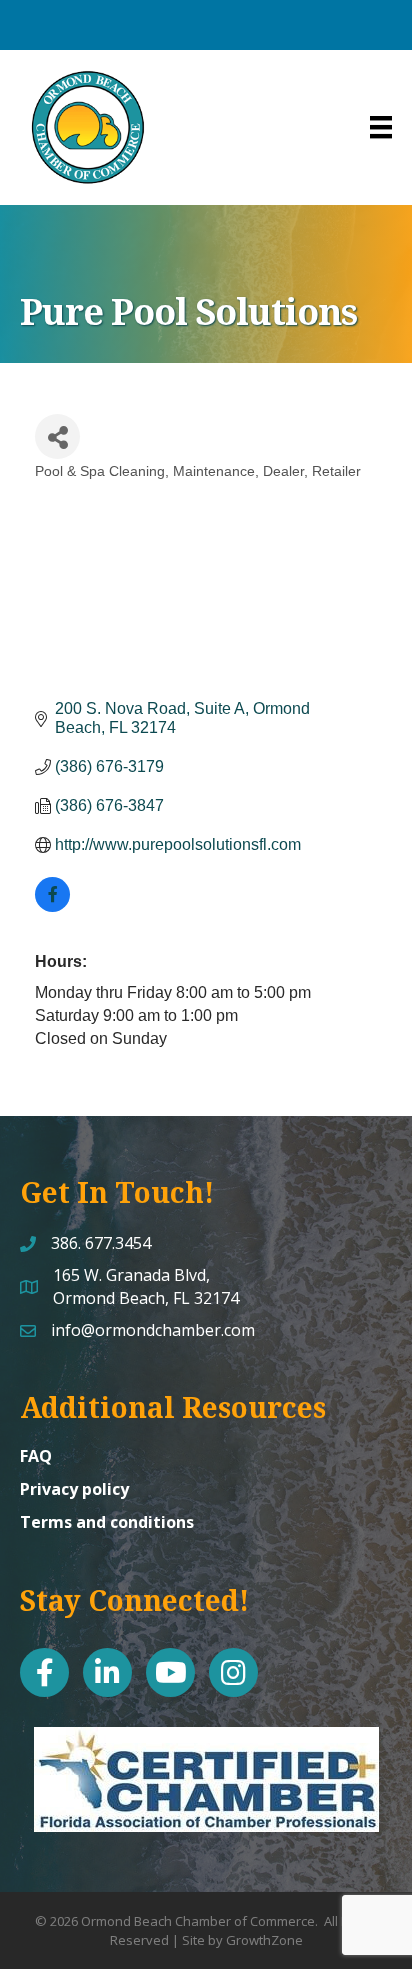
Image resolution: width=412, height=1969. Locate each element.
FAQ (36, 1456)
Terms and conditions (107, 1522)
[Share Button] (57, 436)
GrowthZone (264, 1940)
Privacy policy (74, 1489)
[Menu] (381, 127)
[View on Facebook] (52, 906)
